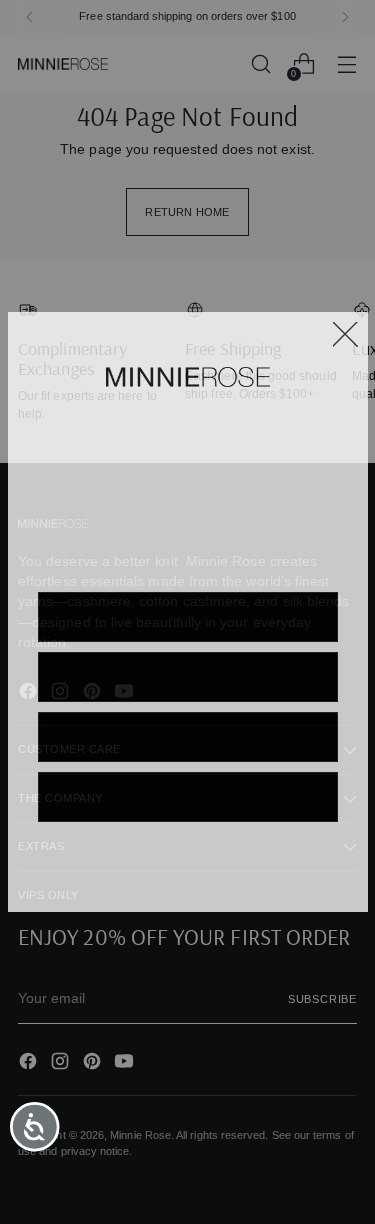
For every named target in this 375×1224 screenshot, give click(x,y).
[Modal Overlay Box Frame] (188, 612)
